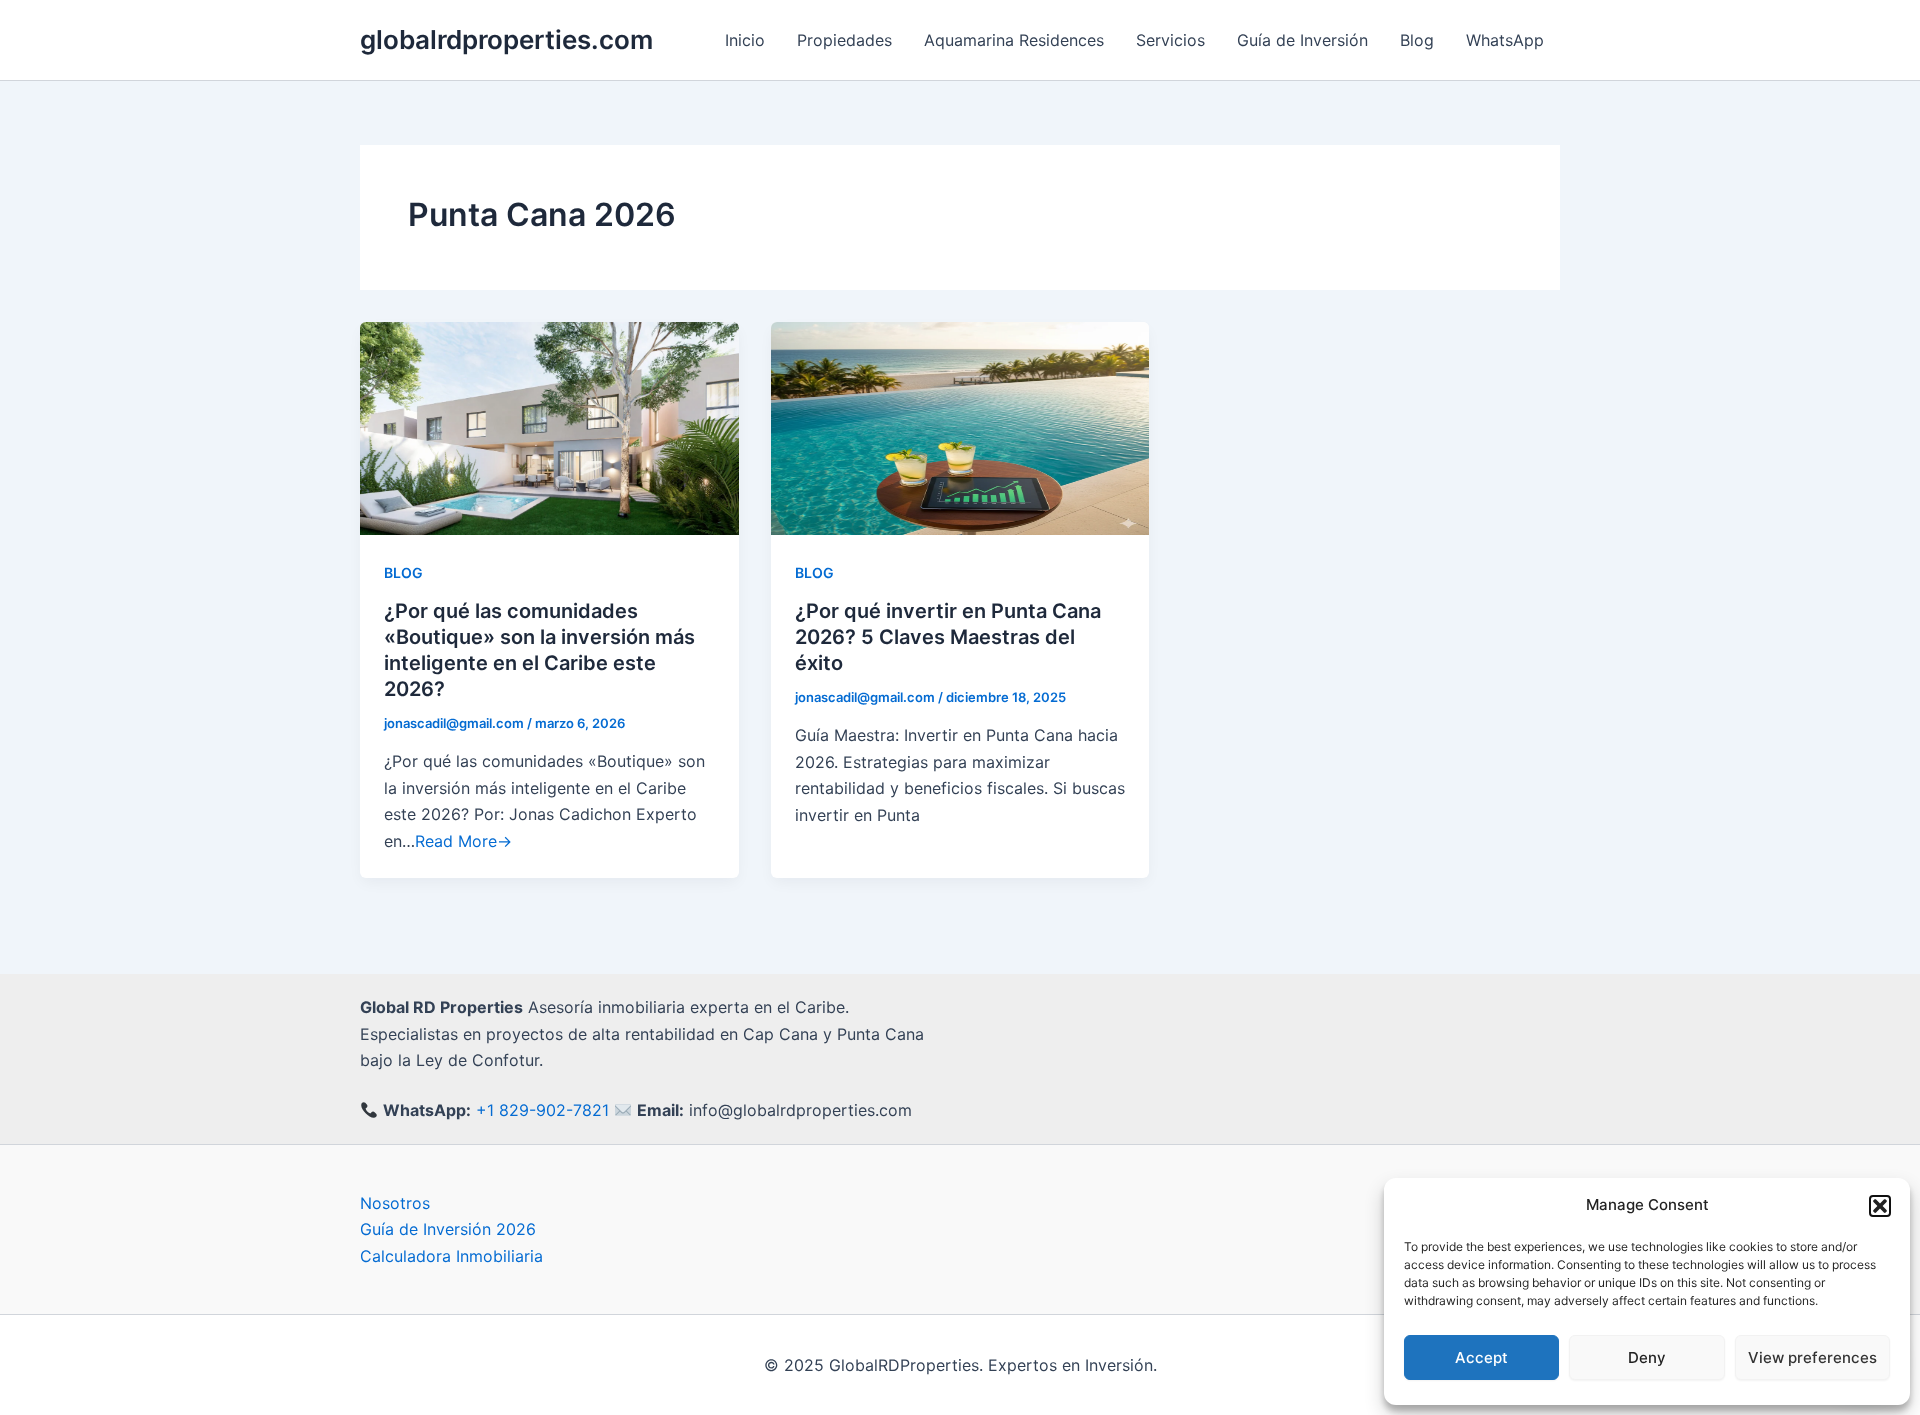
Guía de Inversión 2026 (448, 1229)
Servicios (1170, 40)
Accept (1481, 1357)
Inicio (745, 40)
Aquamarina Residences (1014, 40)
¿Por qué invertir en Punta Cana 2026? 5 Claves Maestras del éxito (948, 637)
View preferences (1812, 1357)
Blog (1417, 40)
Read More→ (463, 841)
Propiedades (844, 40)
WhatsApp (1505, 40)
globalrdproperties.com (506, 39)
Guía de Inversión (1302, 40)
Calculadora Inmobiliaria (451, 1256)
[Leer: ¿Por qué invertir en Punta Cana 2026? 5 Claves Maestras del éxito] (960, 427)
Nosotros (395, 1203)
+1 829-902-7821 (542, 1110)
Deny (1647, 1357)
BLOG (403, 572)
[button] (1880, 1206)
